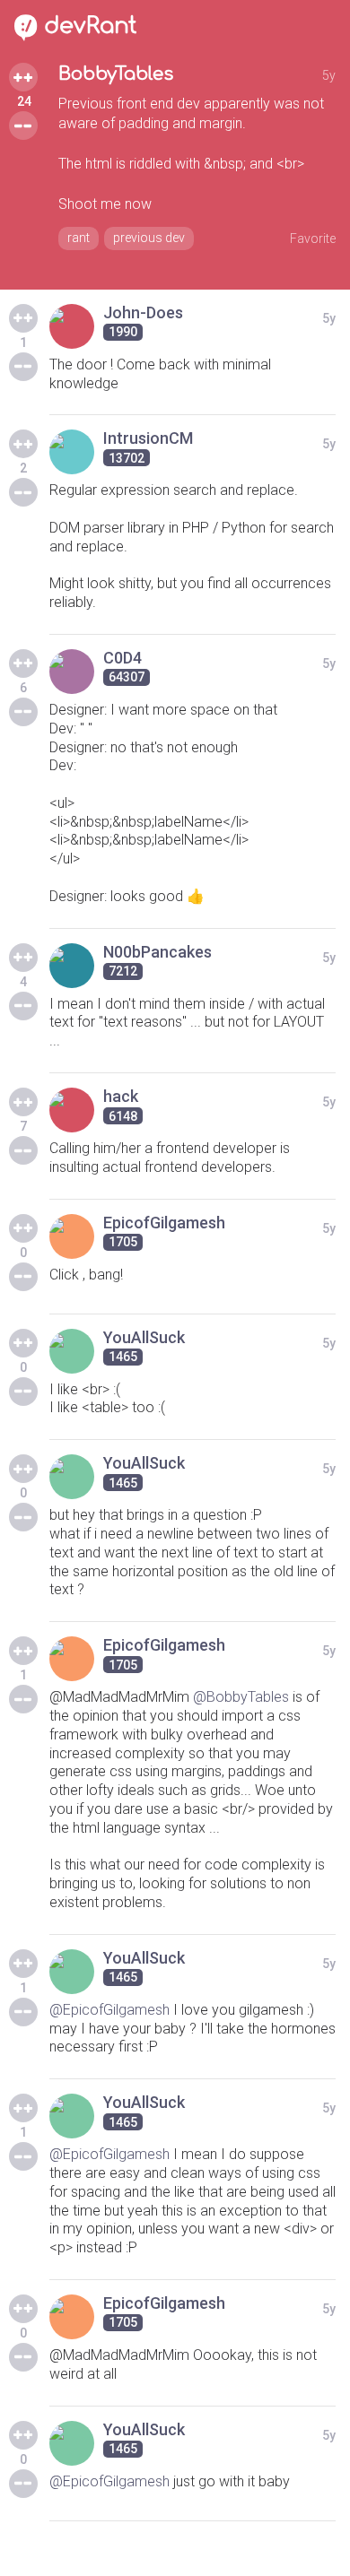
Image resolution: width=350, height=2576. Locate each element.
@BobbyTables (241, 1697)
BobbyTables (116, 74)
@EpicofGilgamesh (109, 2010)
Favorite (313, 239)
